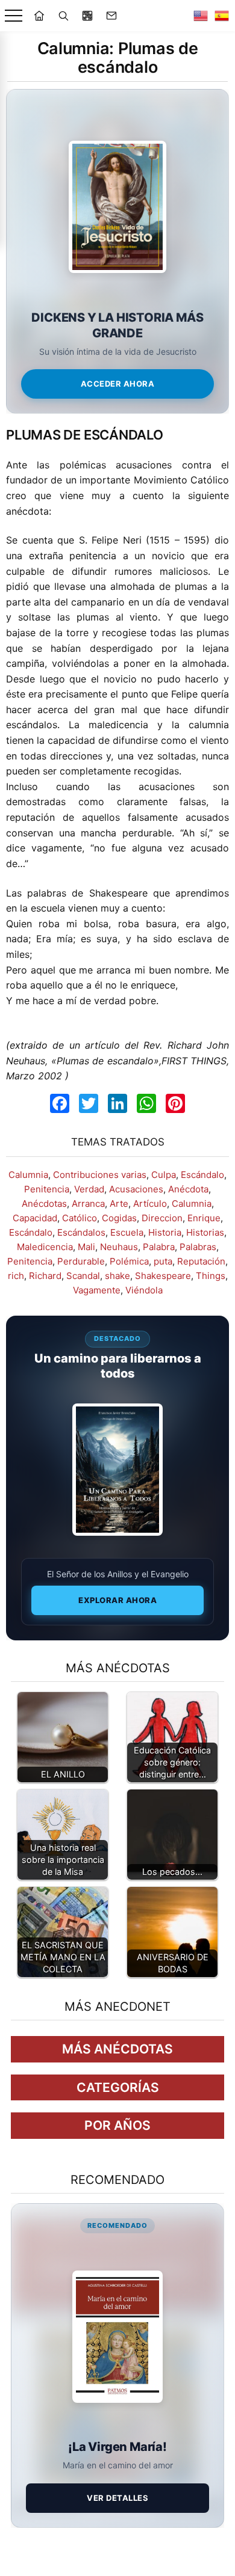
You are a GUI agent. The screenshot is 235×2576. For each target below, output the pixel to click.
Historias (205, 1232)
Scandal (83, 1276)
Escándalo (202, 1175)
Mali (86, 1247)
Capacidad (35, 1218)
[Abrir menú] (14, 16)
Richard (45, 1276)
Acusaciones (136, 1189)
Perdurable (81, 1261)
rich (16, 1276)
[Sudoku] (87, 16)
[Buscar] (63, 16)
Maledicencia (45, 1247)
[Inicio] (39, 16)
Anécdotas (44, 1204)
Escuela (127, 1232)
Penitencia (47, 1189)
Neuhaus (119, 1247)
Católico (80, 1218)
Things (211, 1276)
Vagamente (97, 1290)
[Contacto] (111, 16)
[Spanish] (222, 16)
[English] (201, 16)
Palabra (159, 1247)
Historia (165, 1232)
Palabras (198, 1247)
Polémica (129, 1261)
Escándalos (81, 1232)
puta (163, 1261)
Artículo (150, 1204)
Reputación (201, 1261)
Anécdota (188, 1189)
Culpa (164, 1175)
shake (117, 1276)
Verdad (89, 1189)
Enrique (204, 1218)
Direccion (162, 1218)
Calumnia (28, 1175)
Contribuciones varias (100, 1175)
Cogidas (119, 1218)
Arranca (88, 1204)
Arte (119, 1204)
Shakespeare (163, 1276)
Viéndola (144, 1290)
